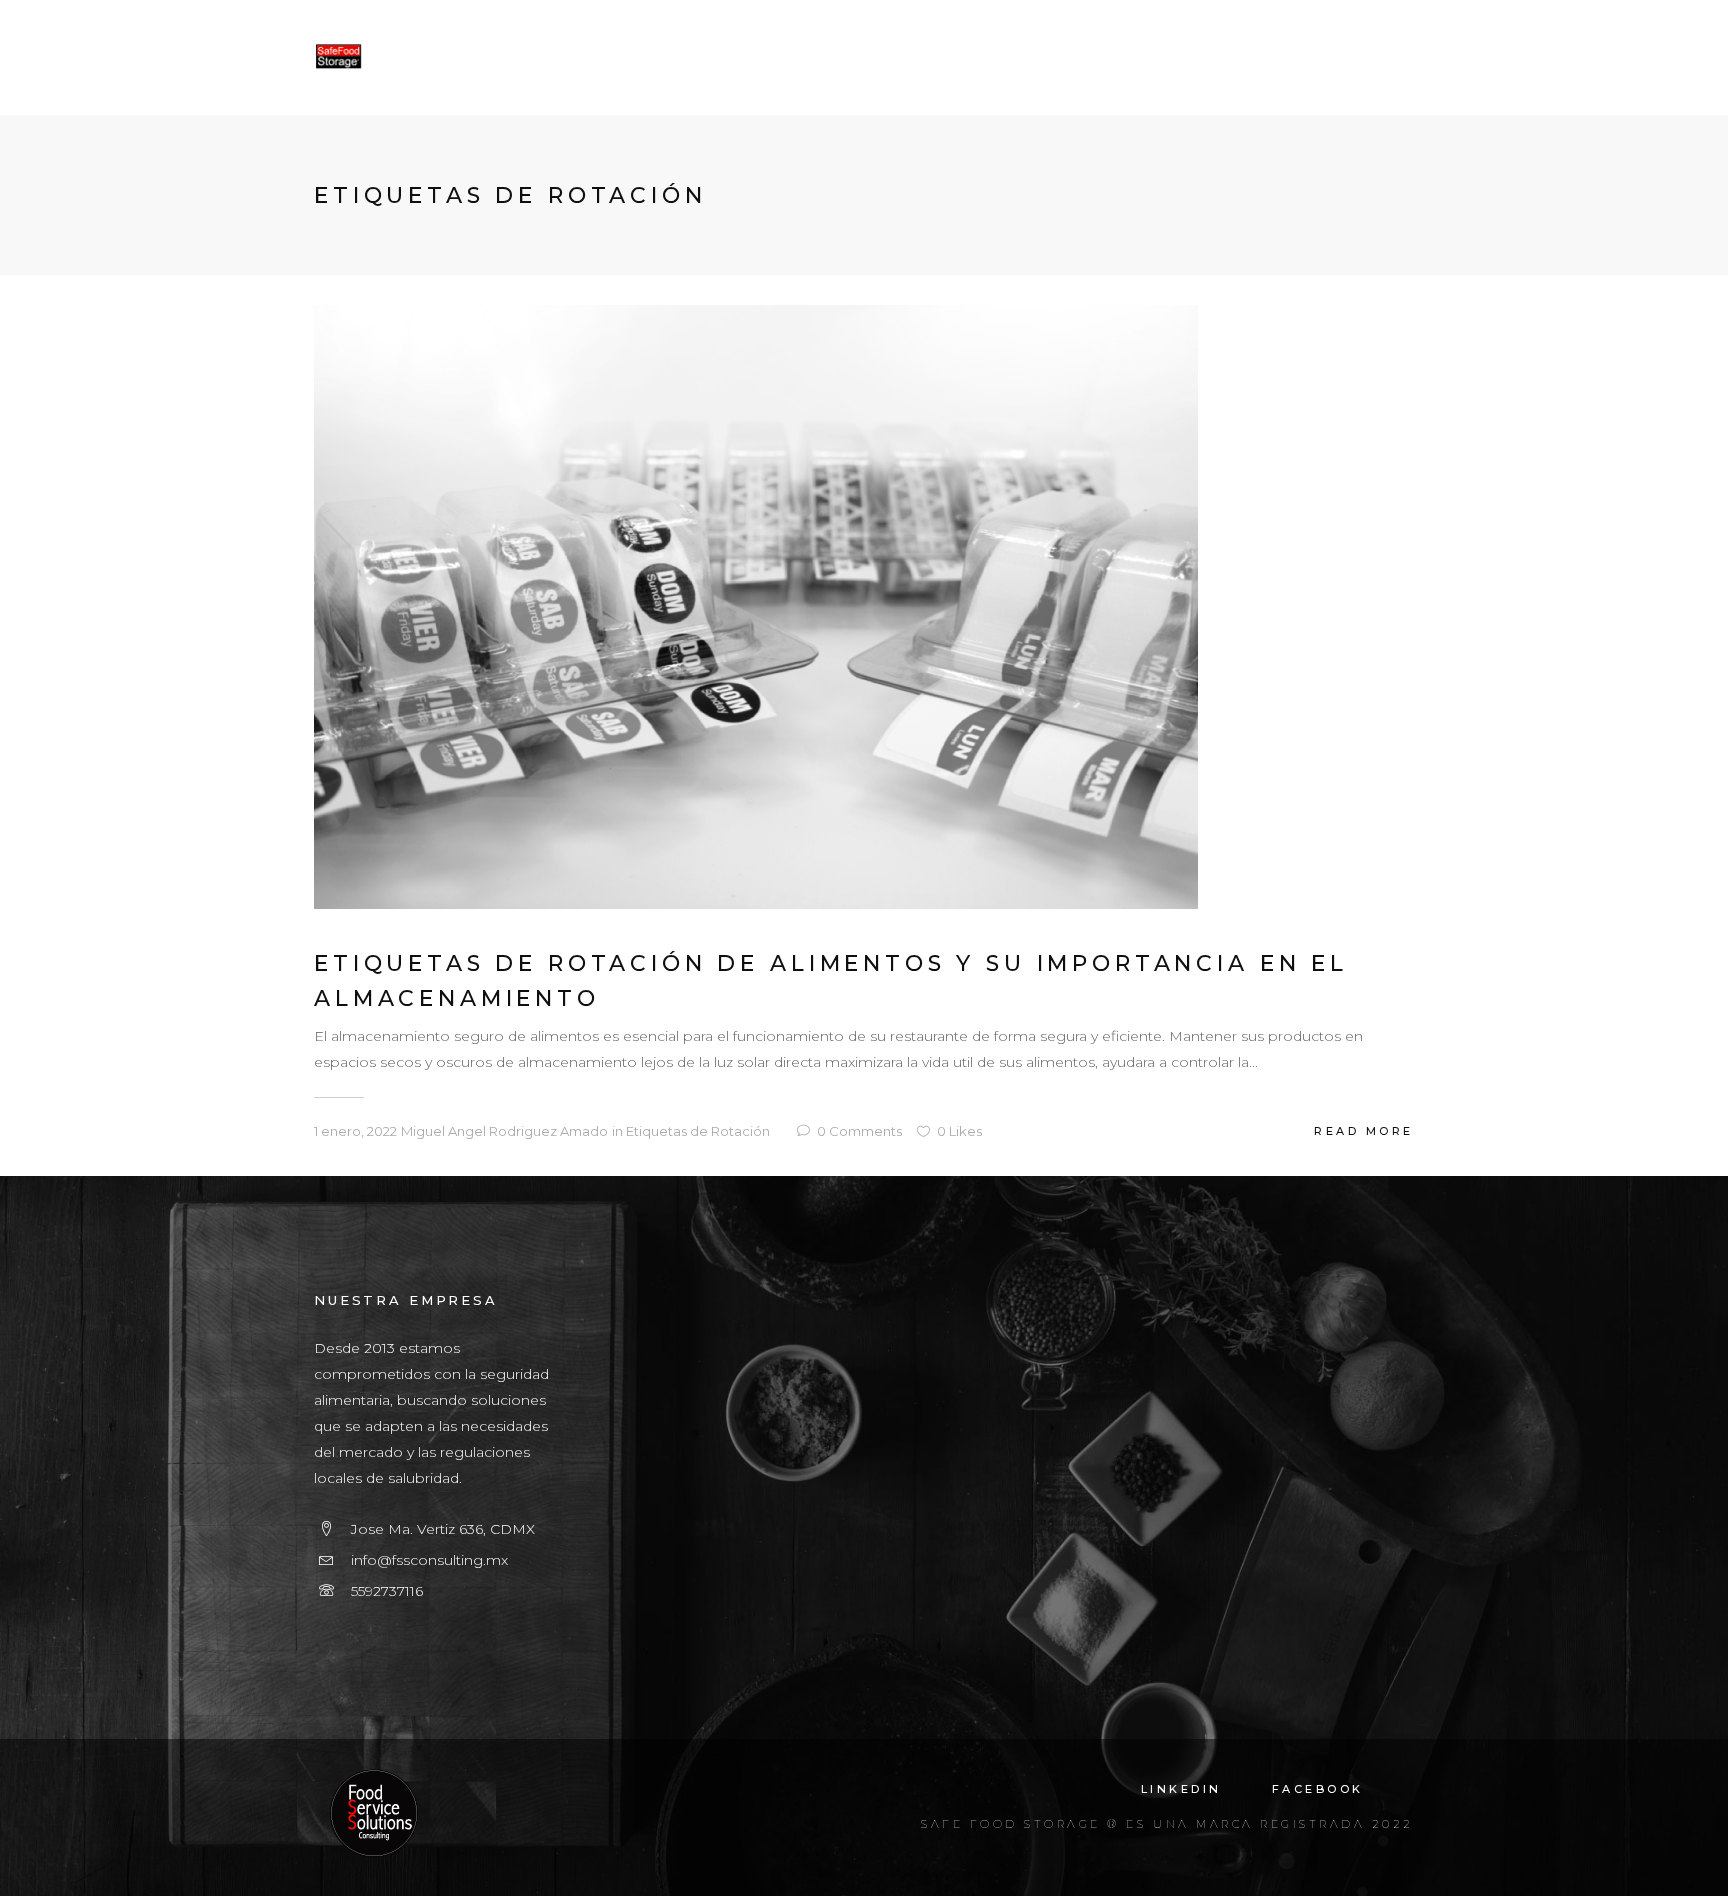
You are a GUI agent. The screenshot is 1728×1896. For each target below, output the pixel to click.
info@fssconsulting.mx (429, 1560)
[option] (864, 607)
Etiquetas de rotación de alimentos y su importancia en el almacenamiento (831, 981)
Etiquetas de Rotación (698, 1131)
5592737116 (387, 1591)
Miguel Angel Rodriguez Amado (504, 1131)
